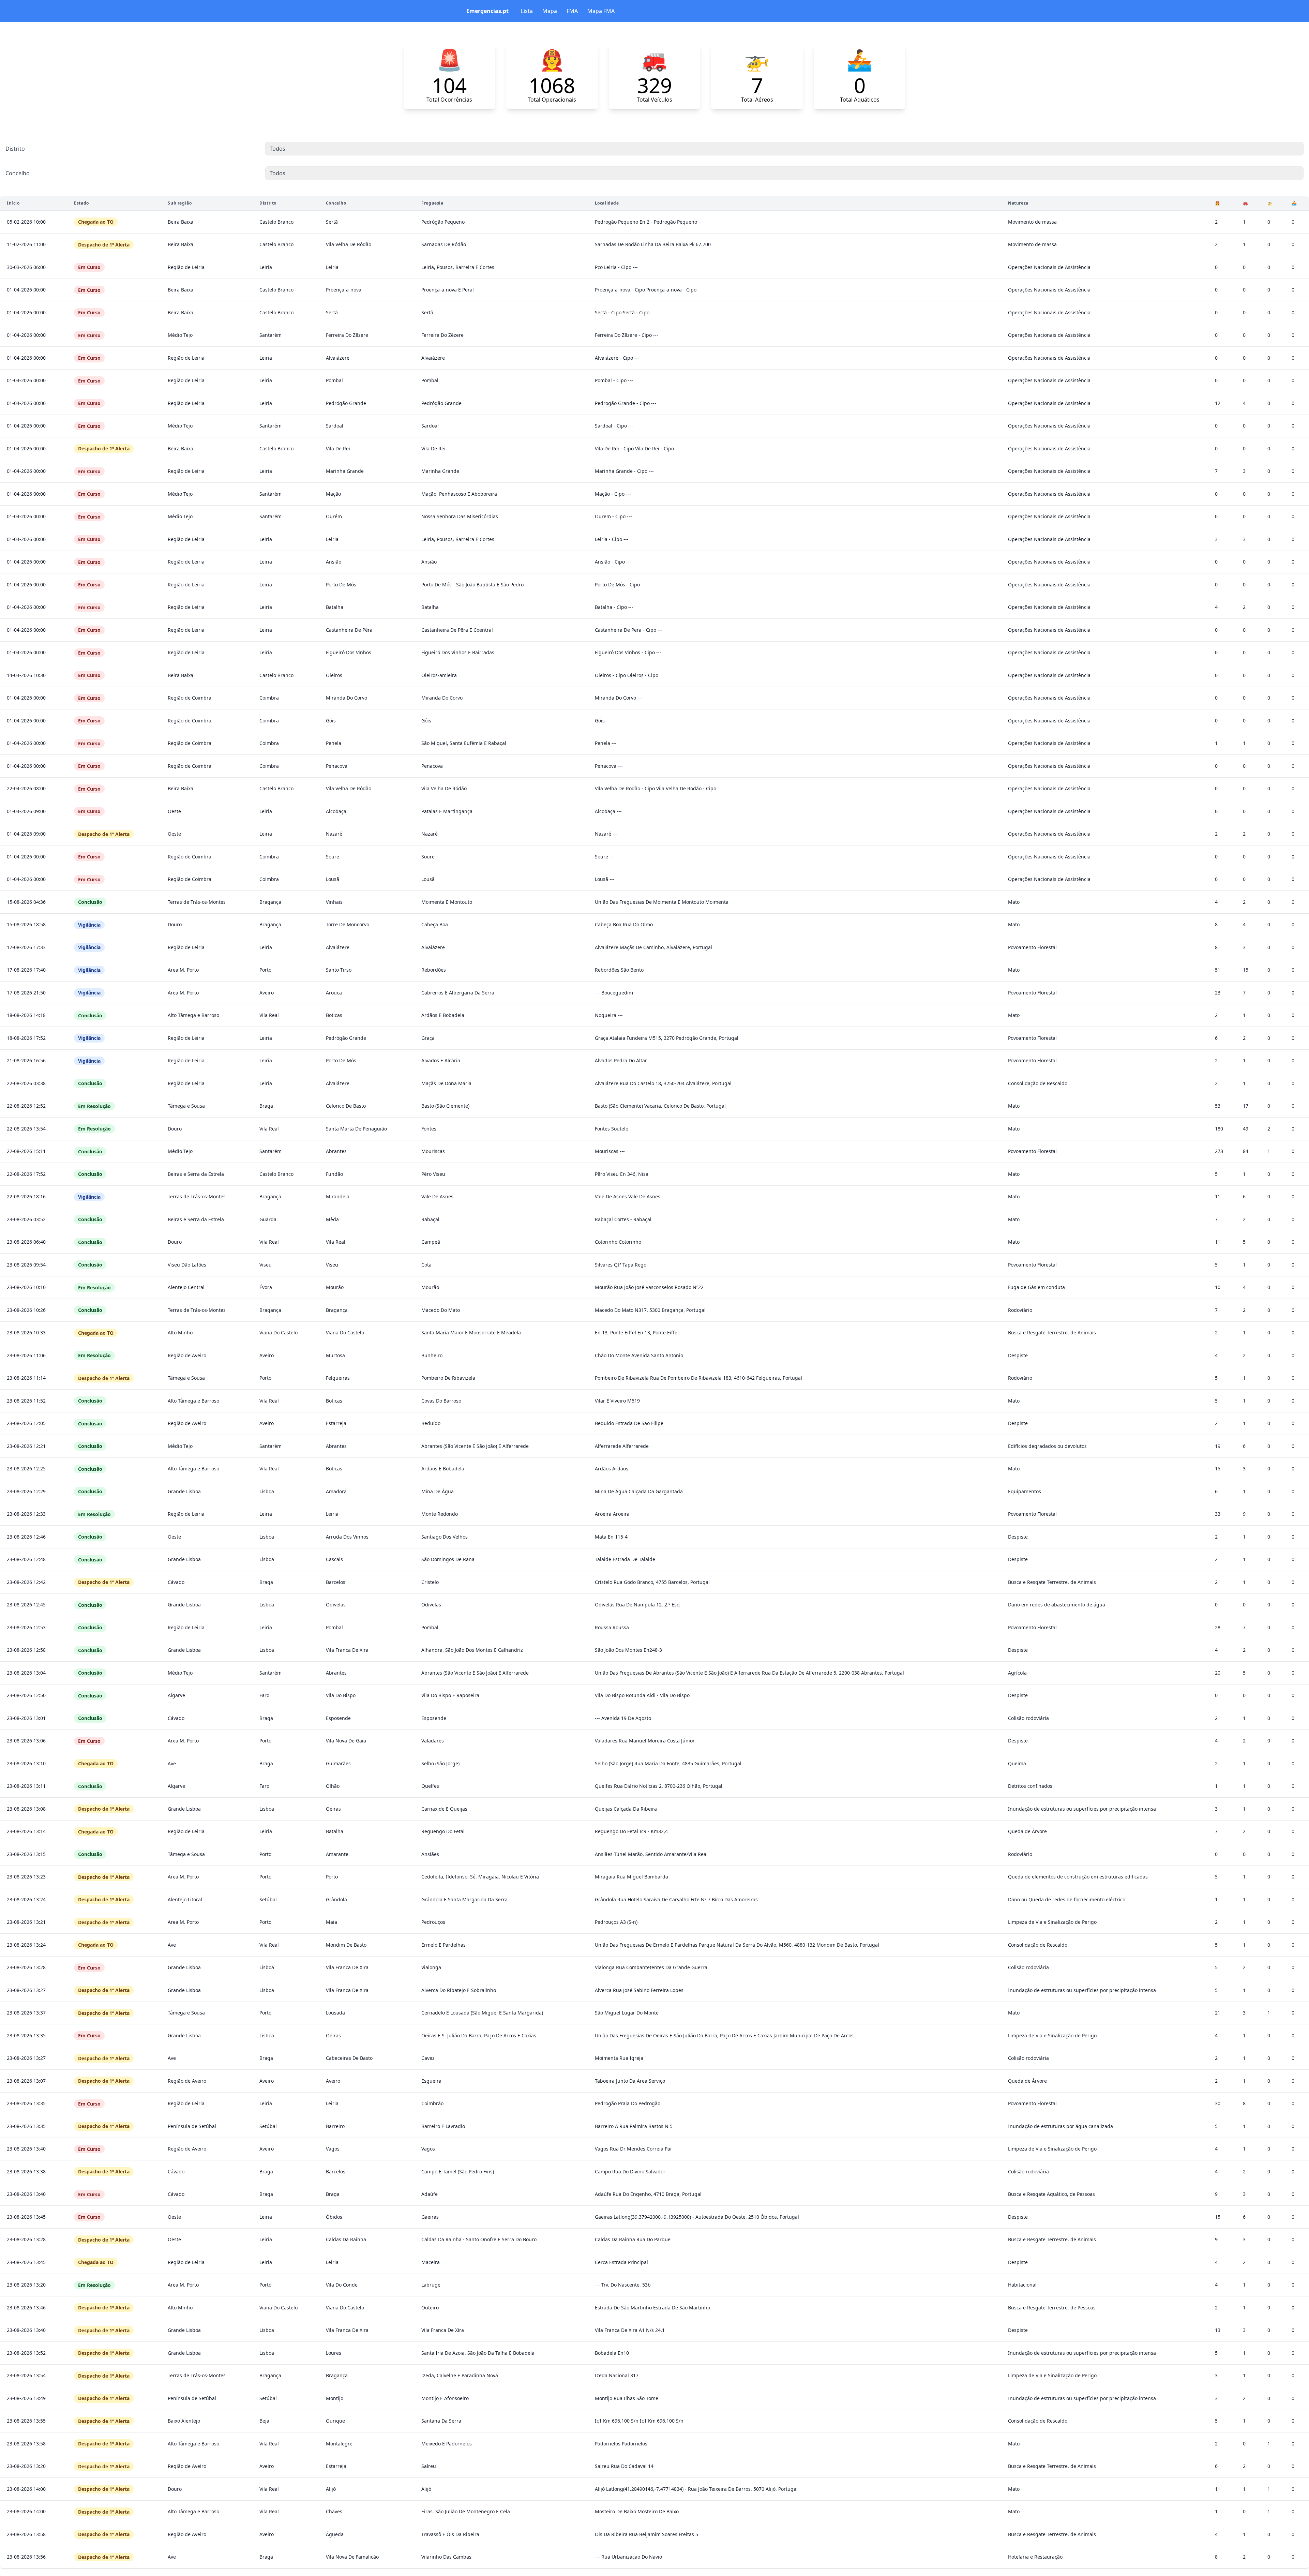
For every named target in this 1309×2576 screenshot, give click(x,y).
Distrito (15, 149)
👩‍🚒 (1218, 203)
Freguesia (432, 203)
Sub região (180, 203)
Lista (527, 11)
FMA (572, 11)
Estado (81, 203)
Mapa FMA (601, 11)
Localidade (607, 203)
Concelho (18, 173)
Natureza (1018, 203)
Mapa (550, 11)
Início (13, 203)
